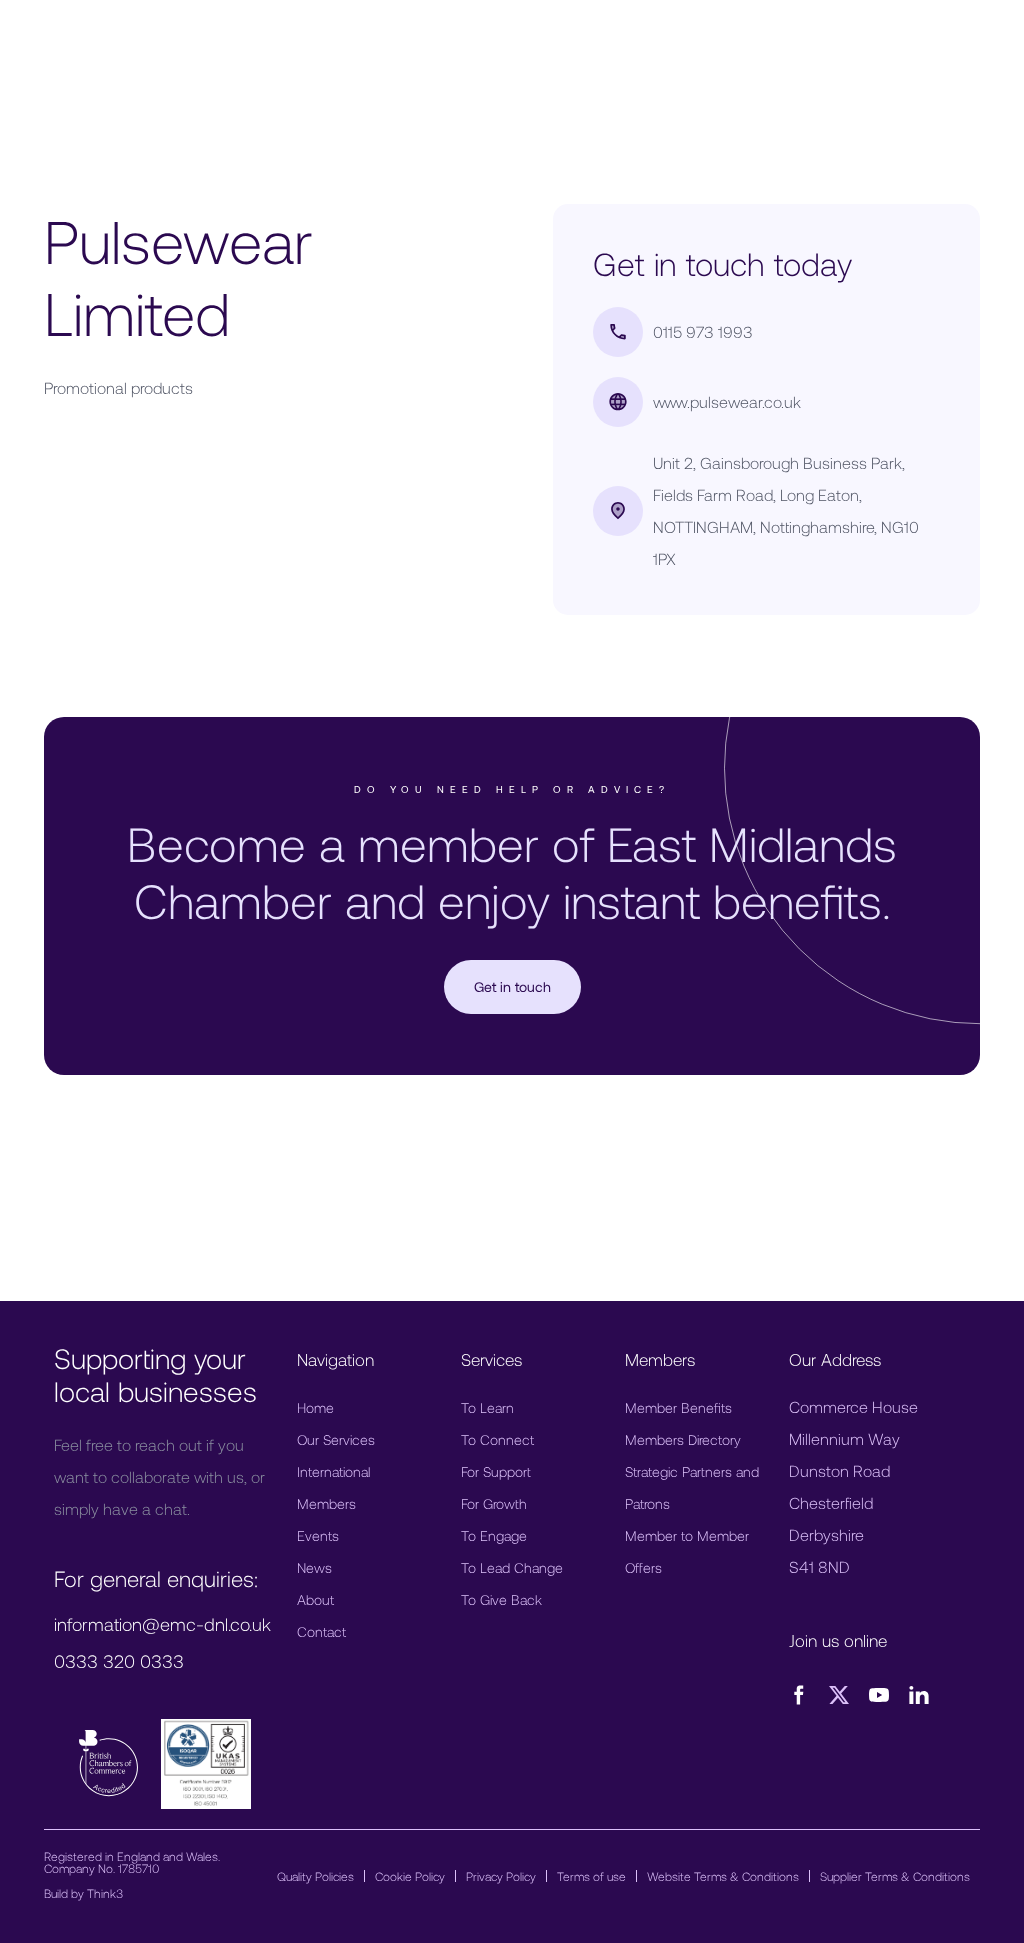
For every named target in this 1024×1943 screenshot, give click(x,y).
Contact (321, 1631)
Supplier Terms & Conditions (895, 1876)
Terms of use (591, 1876)
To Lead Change (512, 1567)
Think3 (105, 1893)
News (314, 1567)
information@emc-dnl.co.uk (162, 1624)
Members (326, 1503)
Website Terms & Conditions (723, 1876)
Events (318, 1535)
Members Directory (683, 1439)
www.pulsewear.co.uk (727, 401)
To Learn (487, 1407)
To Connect (497, 1439)
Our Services (336, 1439)
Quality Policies (315, 1876)
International (333, 1471)
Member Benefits (678, 1407)
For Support (496, 1471)
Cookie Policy (410, 1876)
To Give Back (501, 1599)
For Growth (494, 1503)
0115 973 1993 (703, 331)
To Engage (494, 1535)
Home (315, 1407)
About (315, 1599)
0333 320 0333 (119, 1661)
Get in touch (512, 986)
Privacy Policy (501, 1876)
